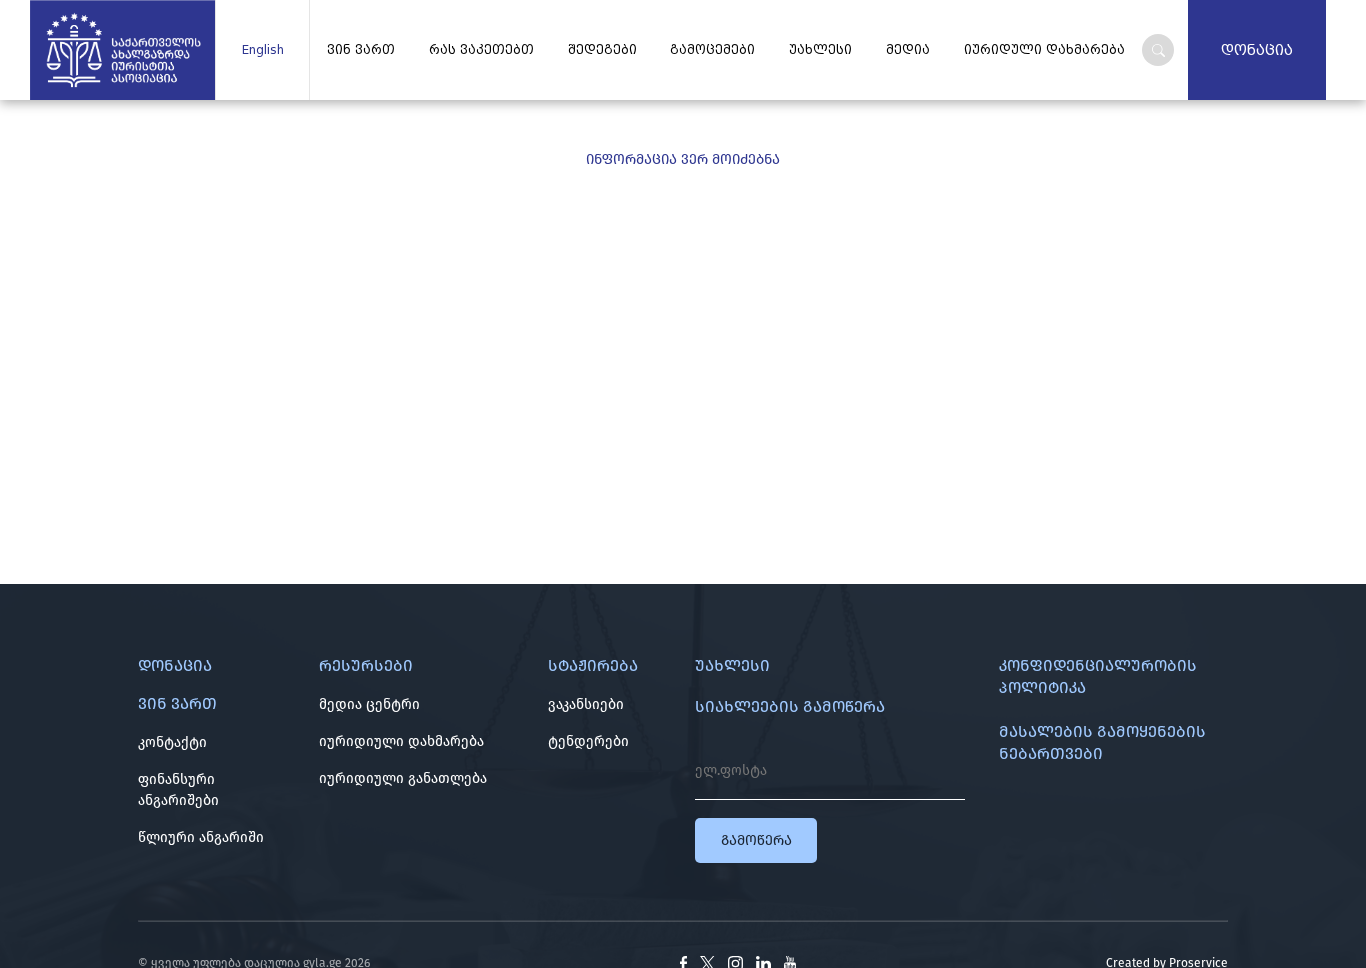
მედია (908, 50)
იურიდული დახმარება (1044, 50)
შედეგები (602, 50)
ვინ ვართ (361, 50)
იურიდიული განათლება (403, 778)
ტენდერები (588, 741)
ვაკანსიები (586, 704)
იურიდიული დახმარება (401, 741)
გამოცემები (712, 50)
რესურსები (366, 665)
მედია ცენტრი (369, 704)
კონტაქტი (172, 742)
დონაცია (1257, 50)
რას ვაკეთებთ (481, 50)
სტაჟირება (593, 665)
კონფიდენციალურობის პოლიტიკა (1098, 676)
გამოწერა (756, 840)
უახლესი (820, 50)
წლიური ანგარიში (201, 837)
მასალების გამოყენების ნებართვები (1102, 742)
